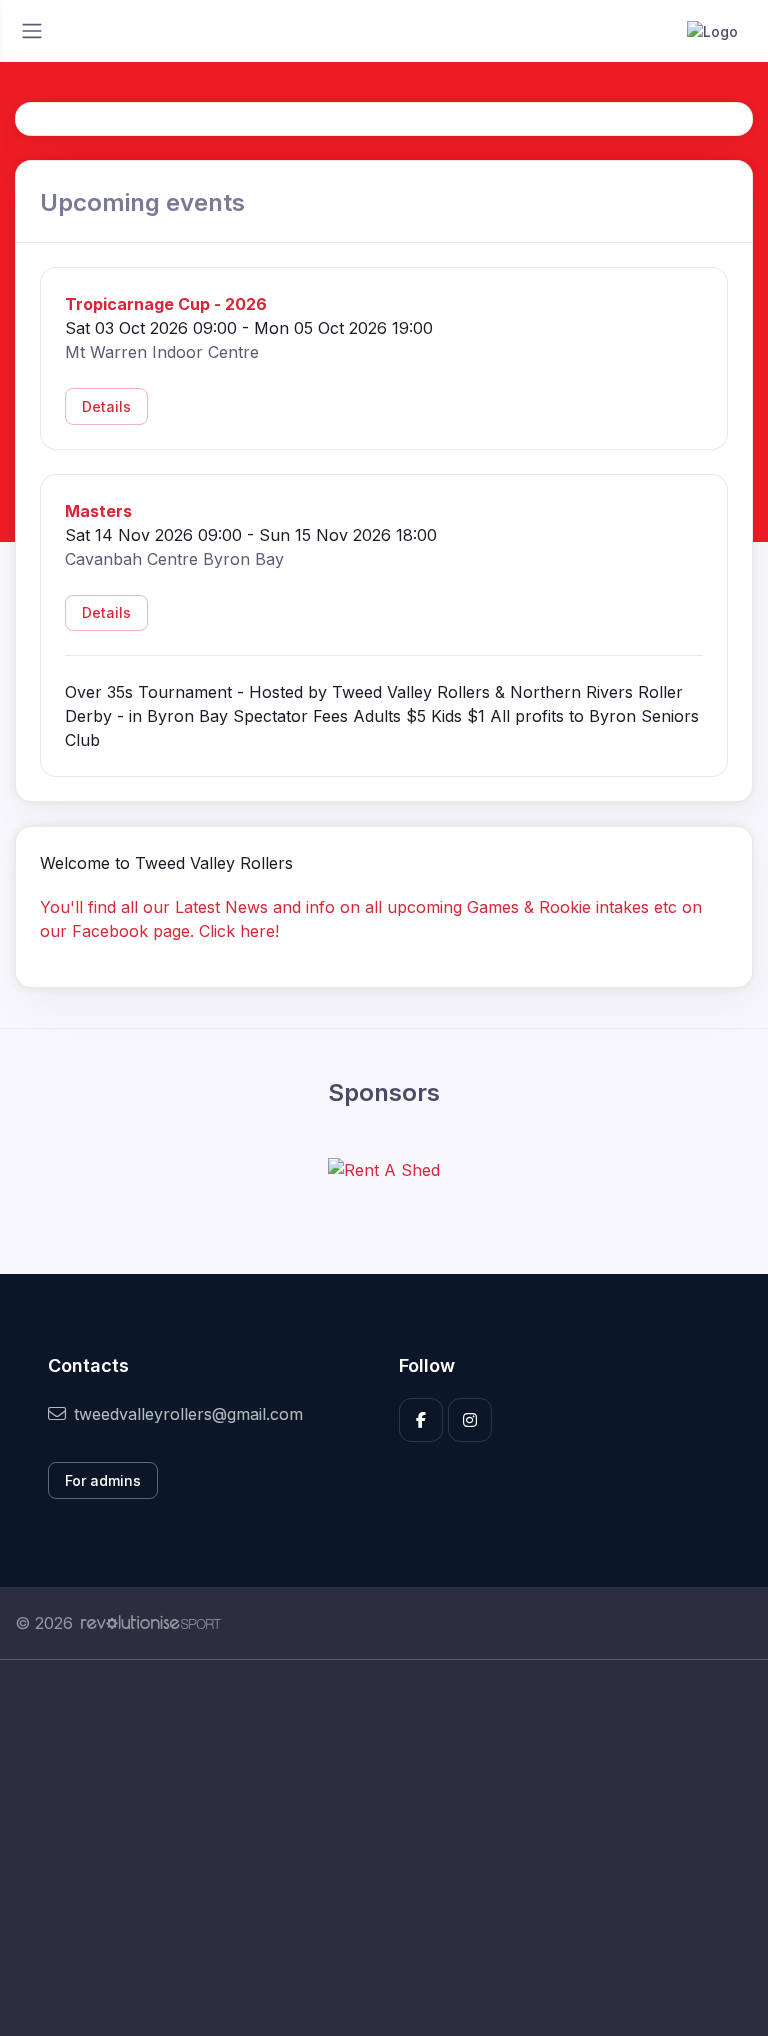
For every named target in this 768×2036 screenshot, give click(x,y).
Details (106, 406)
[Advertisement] (384, 1848)
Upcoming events (142, 202)
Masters (98, 511)
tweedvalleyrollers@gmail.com (188, 1414)
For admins (103, 1480)
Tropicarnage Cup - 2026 (166, 304)
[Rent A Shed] (384, 1170)
